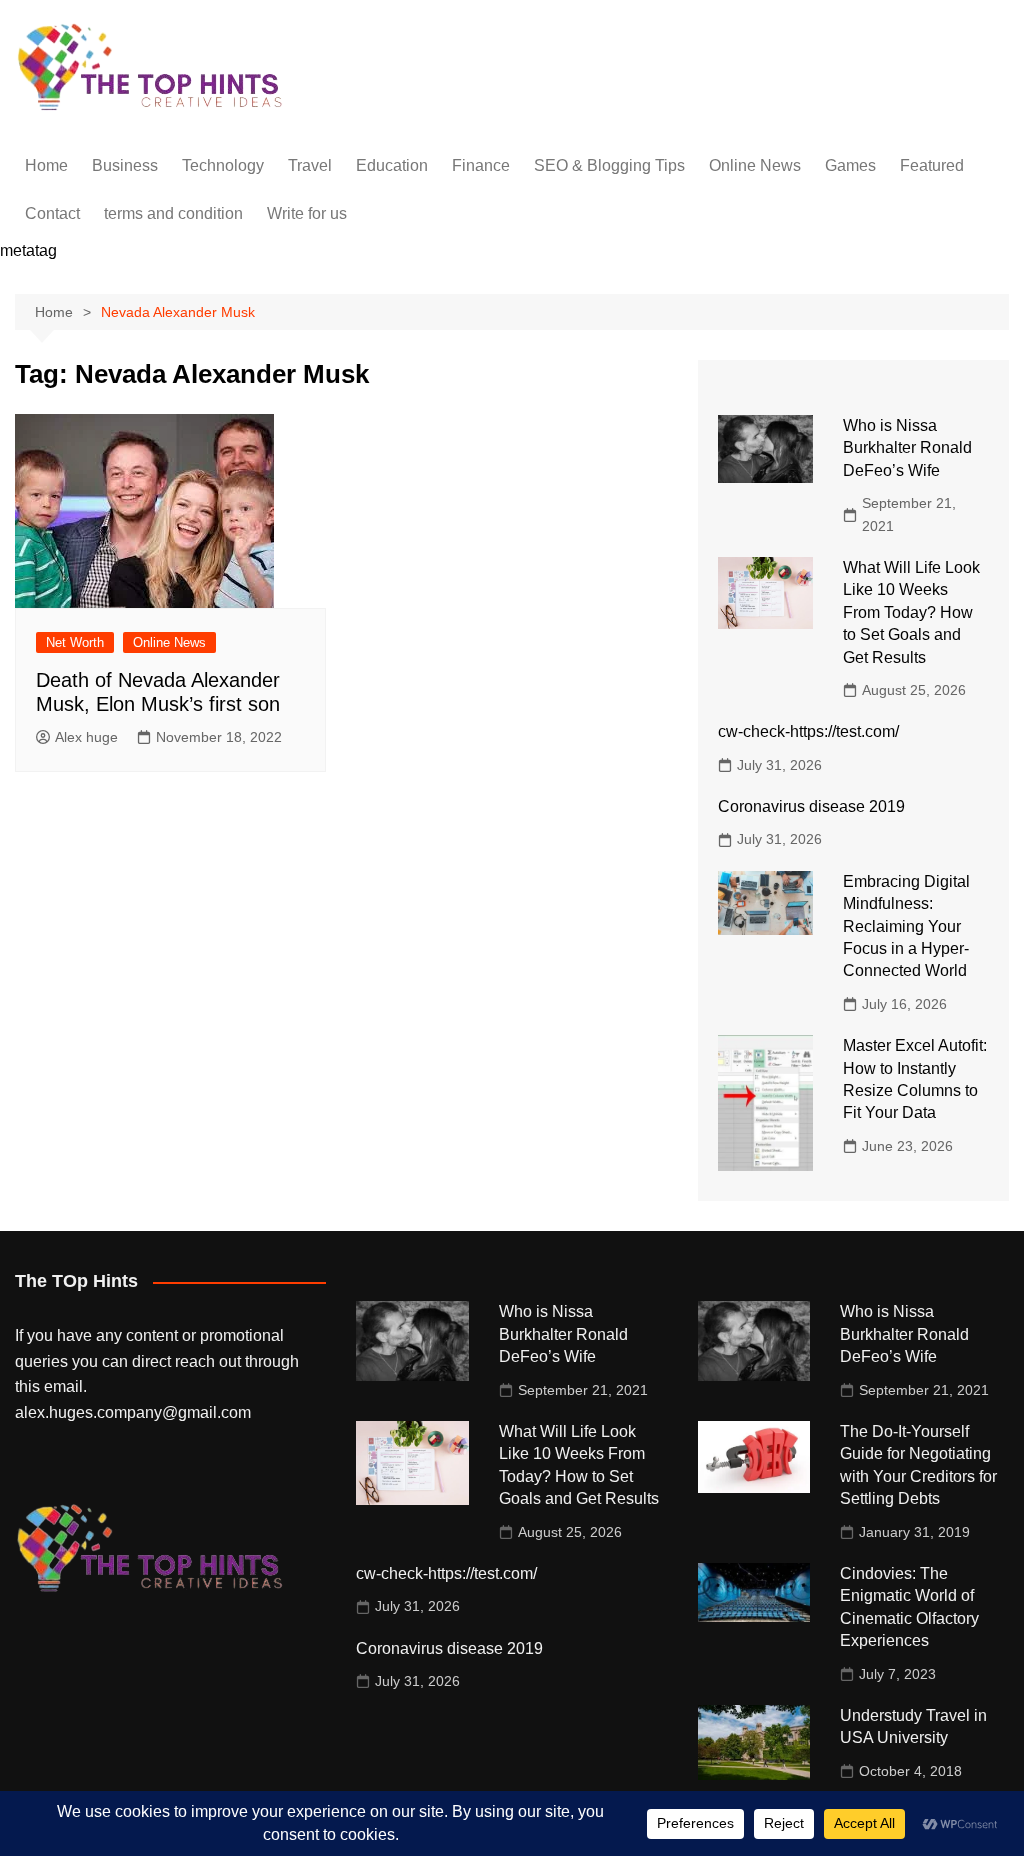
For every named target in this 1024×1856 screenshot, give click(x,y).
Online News (755, 165)
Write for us (307, 213)
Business (125, 165)
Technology (223, 165)
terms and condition (173, 213)
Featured (932, 165)
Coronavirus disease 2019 (811, 806)
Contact (52, 213)
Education (392, 165)
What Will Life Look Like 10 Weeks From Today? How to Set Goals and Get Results (911, 612)
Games (850, 165)
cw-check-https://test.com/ (808, 731)
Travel (310, 165)
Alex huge (86, 737)
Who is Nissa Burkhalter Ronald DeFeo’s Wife (907, 448)
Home (46, 165)
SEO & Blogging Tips (609, 165)
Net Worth (75, 642)
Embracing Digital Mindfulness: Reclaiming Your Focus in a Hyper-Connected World (906, 926)
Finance (481, 165)
